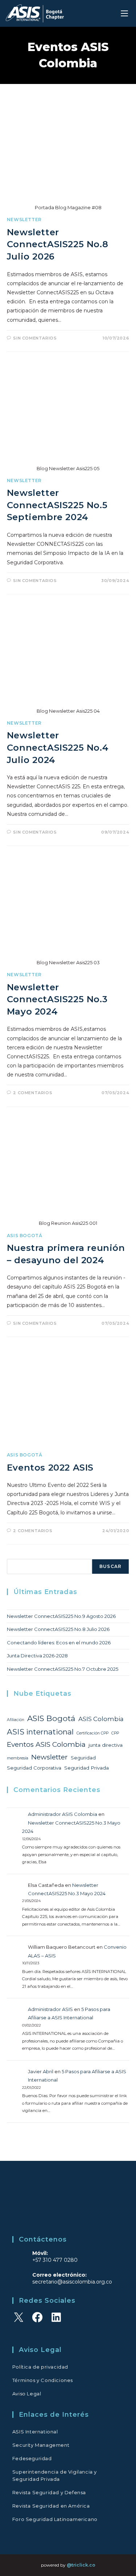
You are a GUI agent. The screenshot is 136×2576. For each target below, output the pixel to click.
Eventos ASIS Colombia (46, 1744)
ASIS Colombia (101, 1719)
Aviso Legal (27, 2394)
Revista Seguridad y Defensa (49, 2492)
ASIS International (35, 2432)
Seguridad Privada (86, 1768)
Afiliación (16, 1720)
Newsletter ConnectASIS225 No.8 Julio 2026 (57, 244)
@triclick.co (81, 2565)
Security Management (41, 2445)
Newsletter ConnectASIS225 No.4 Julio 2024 (58, 747)
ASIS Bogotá (25, 1236)
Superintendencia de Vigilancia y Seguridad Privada (55, 2475)
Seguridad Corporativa (34, 1768)
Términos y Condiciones (43, 2380)
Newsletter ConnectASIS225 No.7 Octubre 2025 (63, 1669)
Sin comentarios (35, 338)
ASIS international (40, 1732)
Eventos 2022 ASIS (50, 1468)
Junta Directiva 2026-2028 (37, 1656)
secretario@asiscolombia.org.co (72, 2282)
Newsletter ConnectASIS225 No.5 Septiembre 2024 (57, 505)
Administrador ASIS (50, 2009)
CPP (115, 1733)
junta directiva (106, 1745)
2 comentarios (33, 1093)
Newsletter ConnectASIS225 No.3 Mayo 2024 (57, 999)
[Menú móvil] (125, 13)
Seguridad (83, 1758)
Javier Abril (41, 2071)
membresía (18, 1758)
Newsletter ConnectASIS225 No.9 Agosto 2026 (61, 1616)
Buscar (110, 1566)
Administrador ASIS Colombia (63, 1814)
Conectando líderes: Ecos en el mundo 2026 (59, 1643)
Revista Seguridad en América (51, 2506)
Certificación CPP (92, 1733)
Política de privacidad (40, 2367)
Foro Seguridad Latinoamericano (55, 2519)
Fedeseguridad (32, 2458)
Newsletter (24, 220)
